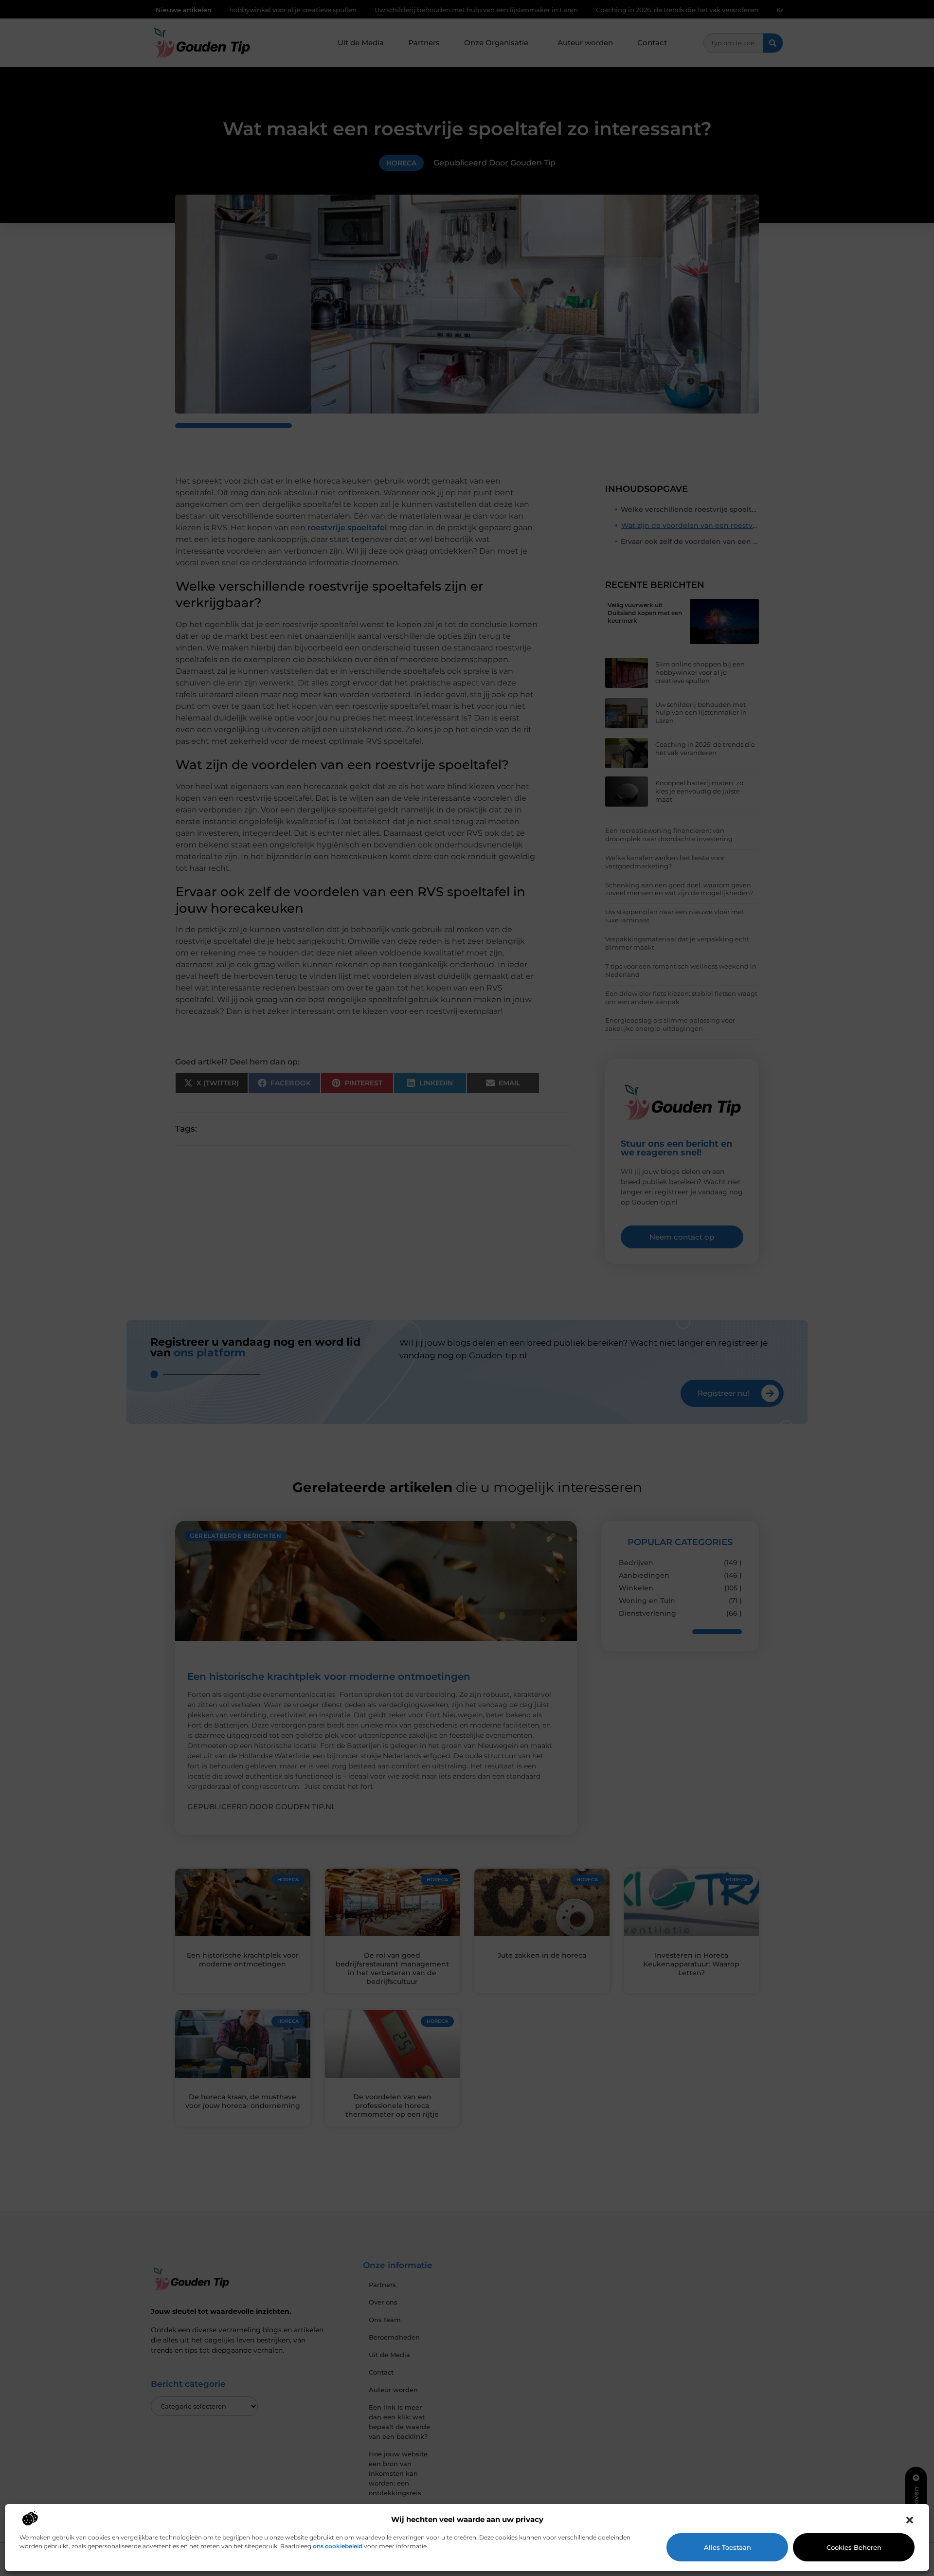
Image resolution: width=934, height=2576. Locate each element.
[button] (910, 2520)
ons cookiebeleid (338, 2546)
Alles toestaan (727, 2547)
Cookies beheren (854, 2547)
